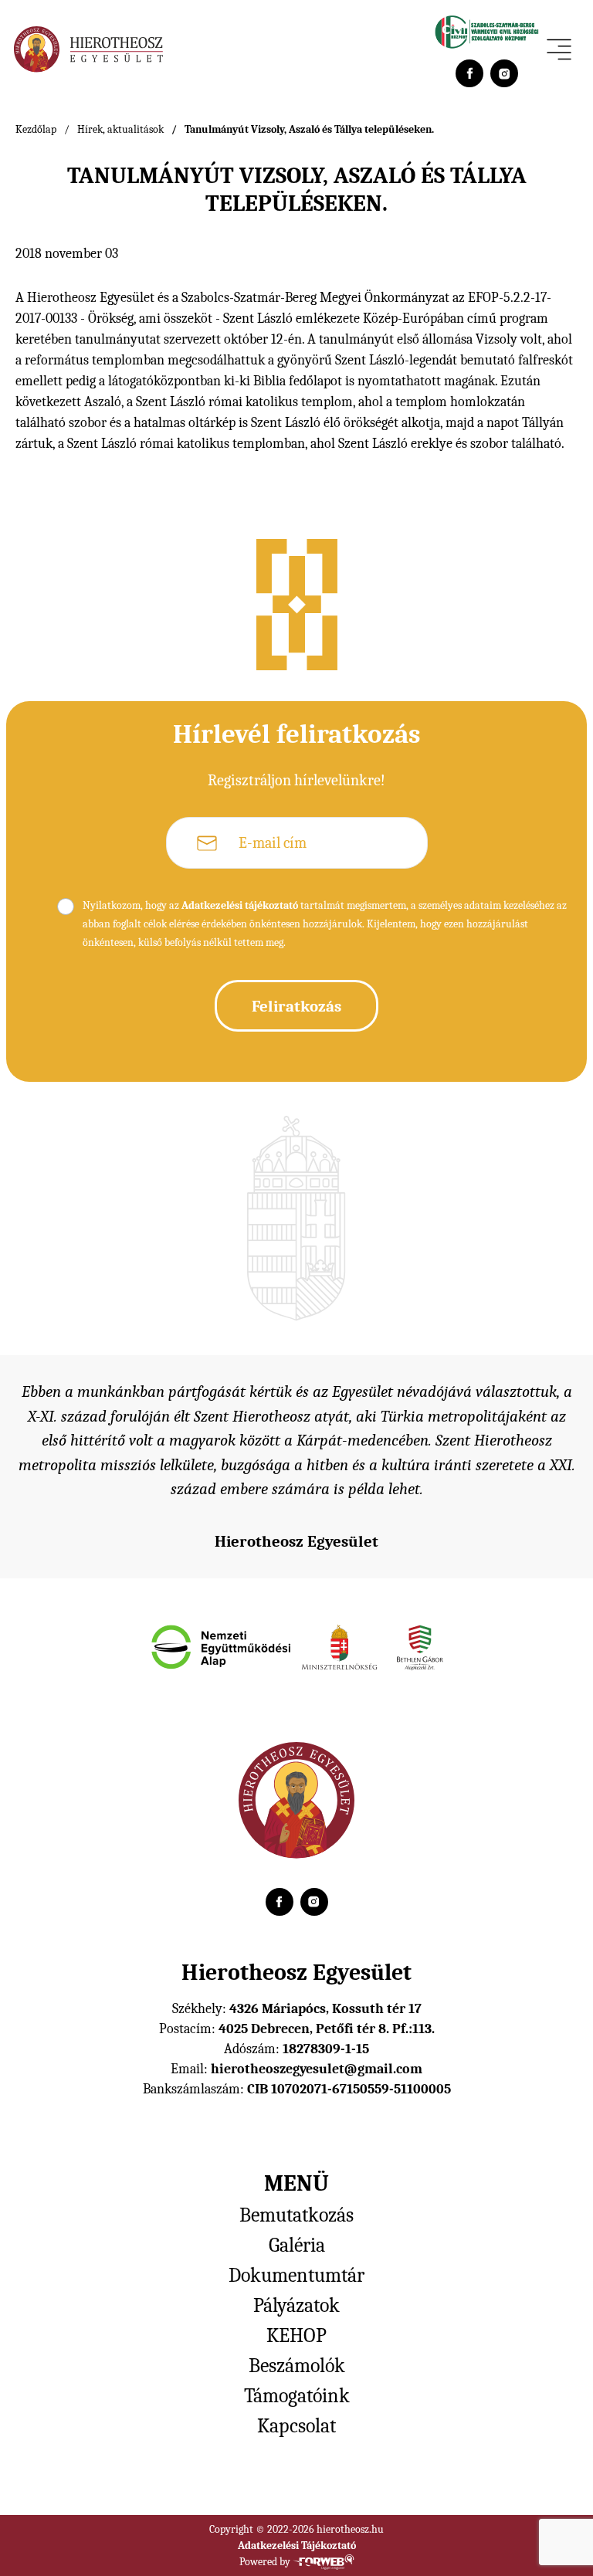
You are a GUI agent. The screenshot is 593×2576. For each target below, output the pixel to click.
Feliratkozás (296, 1006)
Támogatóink (297, 2396)
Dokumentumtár (296, 2276)
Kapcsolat (296, 2426)
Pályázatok (296, 2306)
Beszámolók (297, 2366)
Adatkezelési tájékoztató (240, 905)
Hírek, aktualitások (120, 129)
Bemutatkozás (296, 2215)
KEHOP (296, 2336)
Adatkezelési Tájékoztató (297, 2545)
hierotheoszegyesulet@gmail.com (317, 2069)
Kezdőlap (36, 129)
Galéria (297, 2246)
